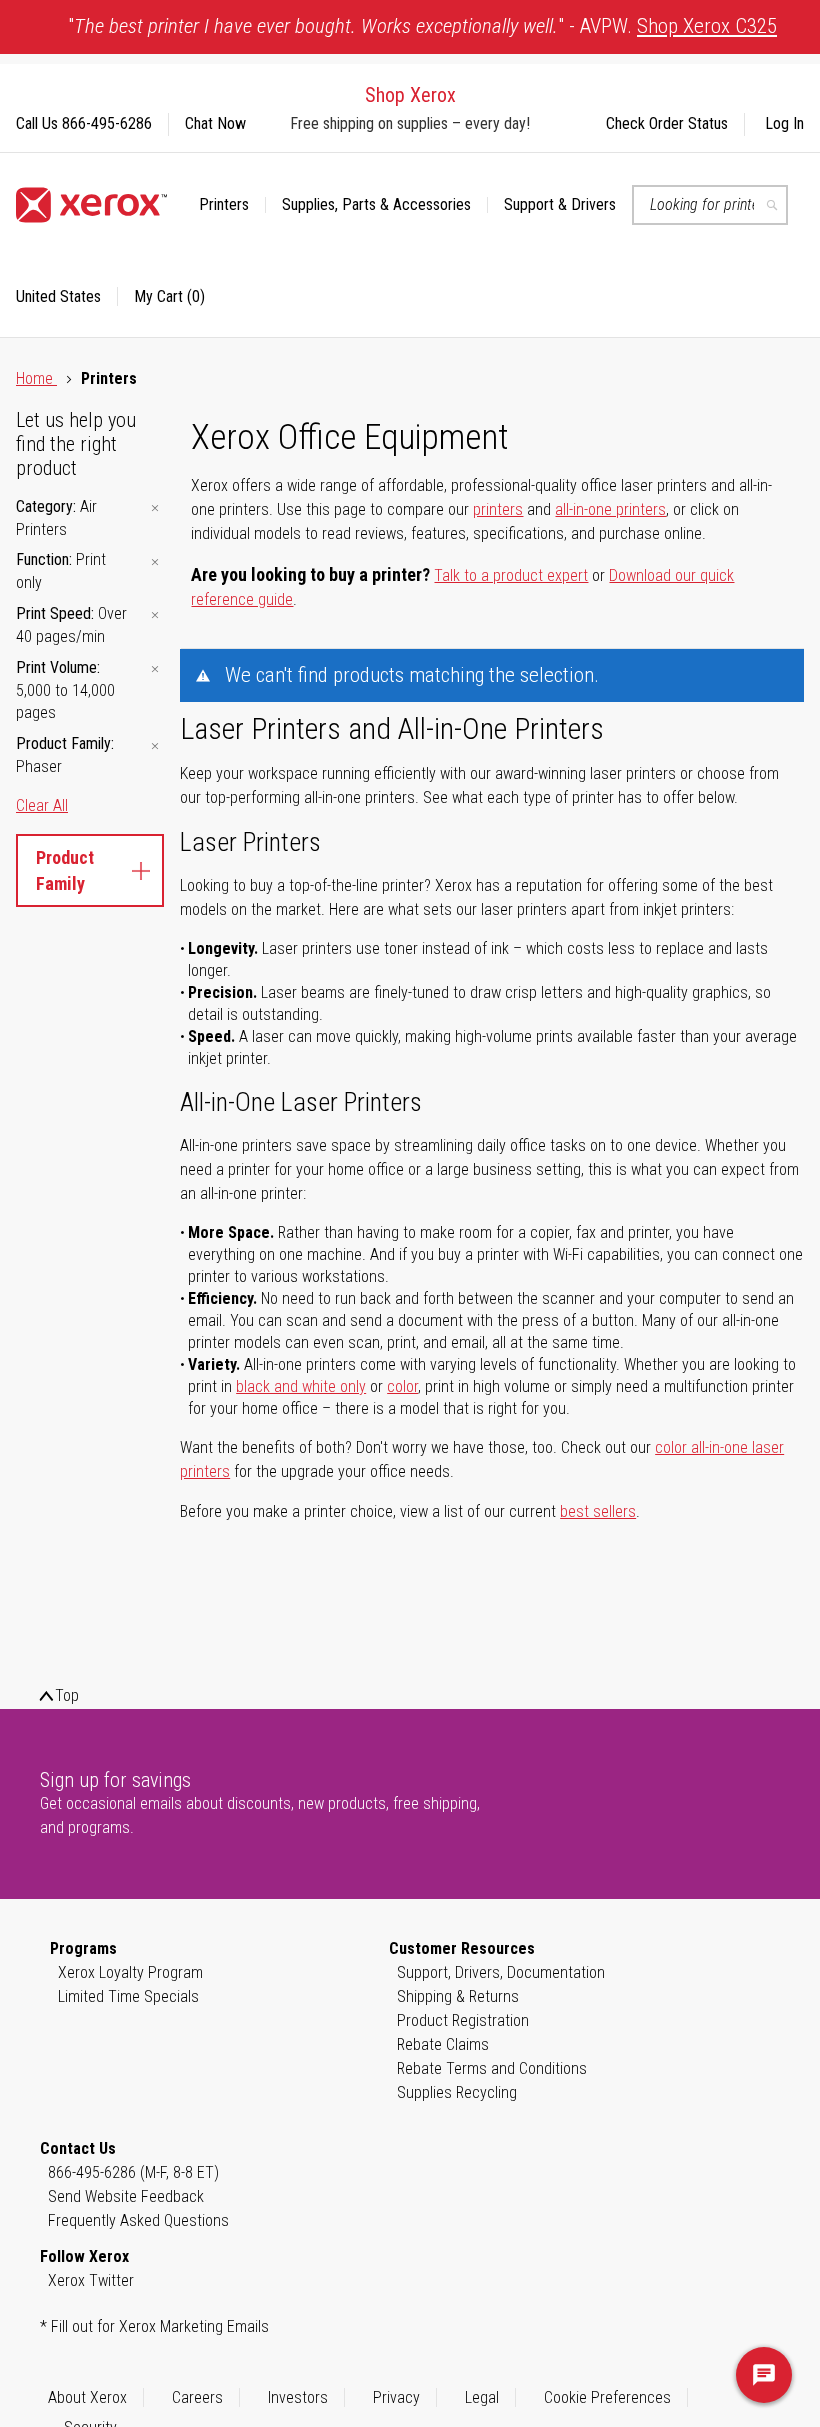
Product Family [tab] (65, 870)
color (402, 1386)
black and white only (301, 1386)
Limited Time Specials (128, 1996)
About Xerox (87, 2397)
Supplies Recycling (457, 2092)
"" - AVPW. (422, 26)
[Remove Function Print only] (155, 561)
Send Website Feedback (126, 2196)
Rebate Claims (443, 2044)
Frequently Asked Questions (138, 2220)
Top (67, 1695)
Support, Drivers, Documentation (501, 1972)
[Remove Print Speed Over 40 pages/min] (155, 615)
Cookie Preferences (607, 2397)
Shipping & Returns (458, 1996)
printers (498, 509)
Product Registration (463, 2020)
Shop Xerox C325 (707, 26)
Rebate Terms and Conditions (492, 2068)
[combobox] (710, 205)
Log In (784, 123)
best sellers (598, 1511)
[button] (67, 297)
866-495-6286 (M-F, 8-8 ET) (133, 2172)
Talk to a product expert (511, 575)
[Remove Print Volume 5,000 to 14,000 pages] (155, 669)
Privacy (396, 2397)
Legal (482, 2397)
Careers (197, 2397)
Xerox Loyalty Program (130, 1972)
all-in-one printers (610, 509)
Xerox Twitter (91, 2280)
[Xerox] (91, 205)
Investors (298, 2397)
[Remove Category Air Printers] (155, 508)
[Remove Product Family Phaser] (155, 745)
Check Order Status (667, 123)
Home (36, 378)
